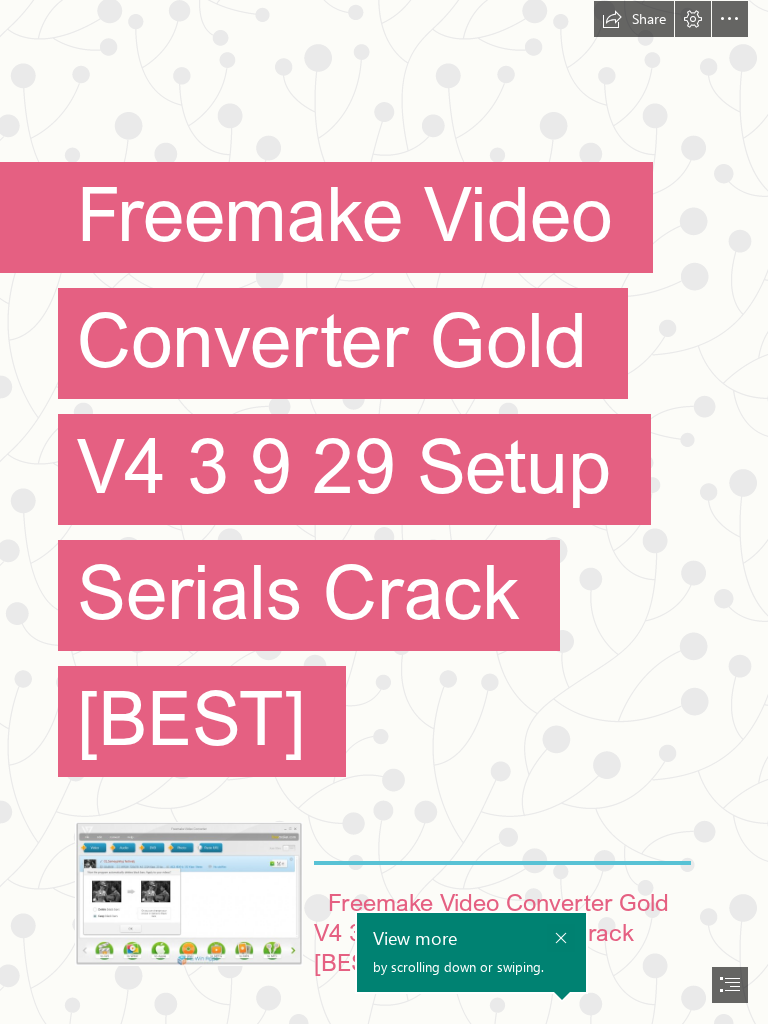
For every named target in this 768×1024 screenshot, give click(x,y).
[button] (634, 19)
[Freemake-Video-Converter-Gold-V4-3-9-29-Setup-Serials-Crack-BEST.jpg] (188, 893)
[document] (384, 512)
